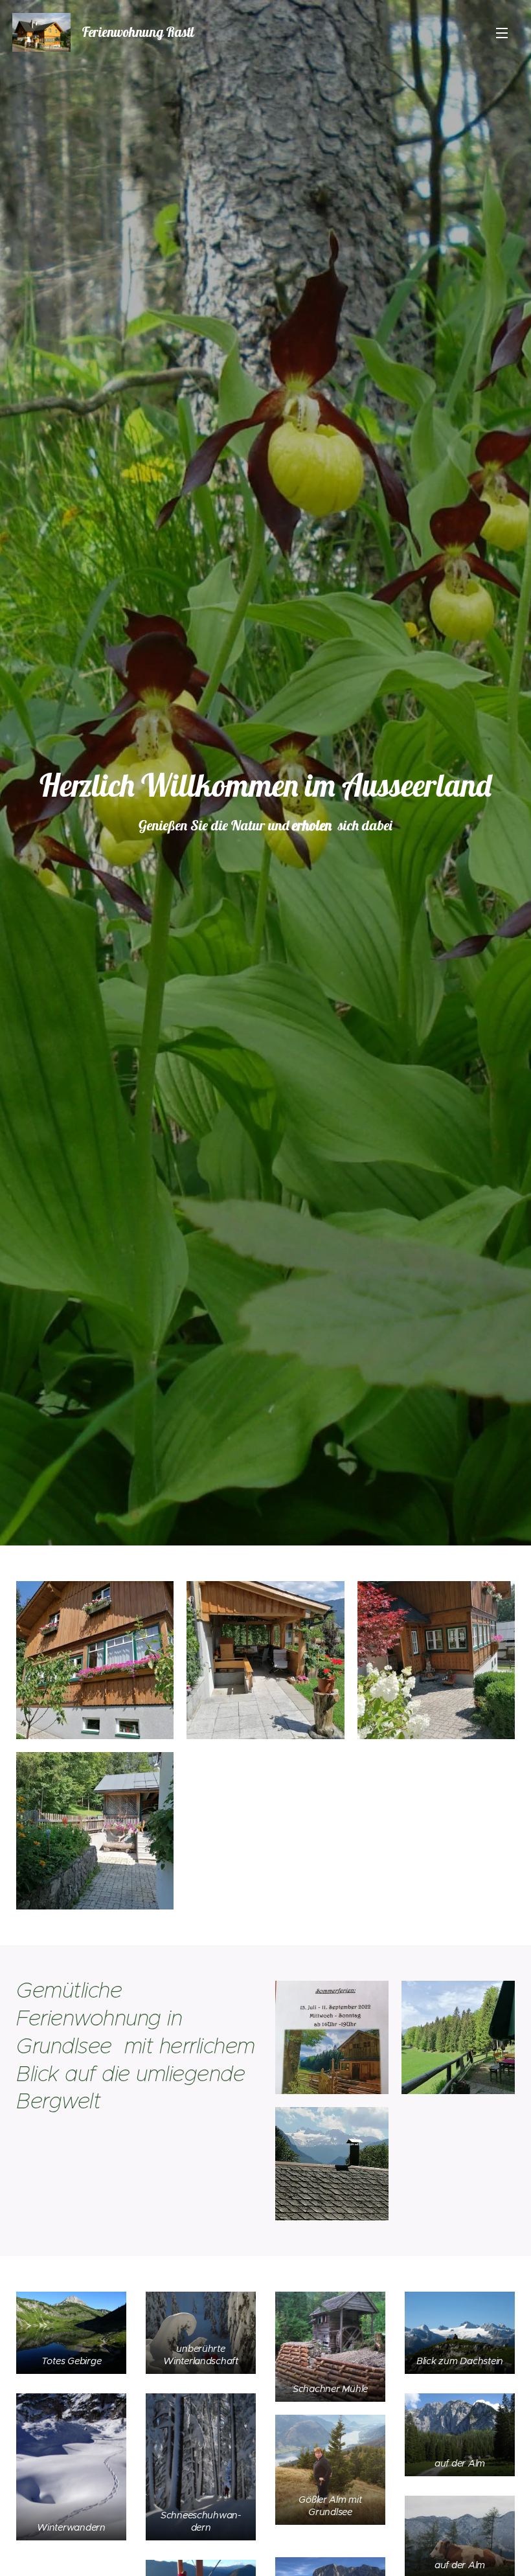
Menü (502, 32)
